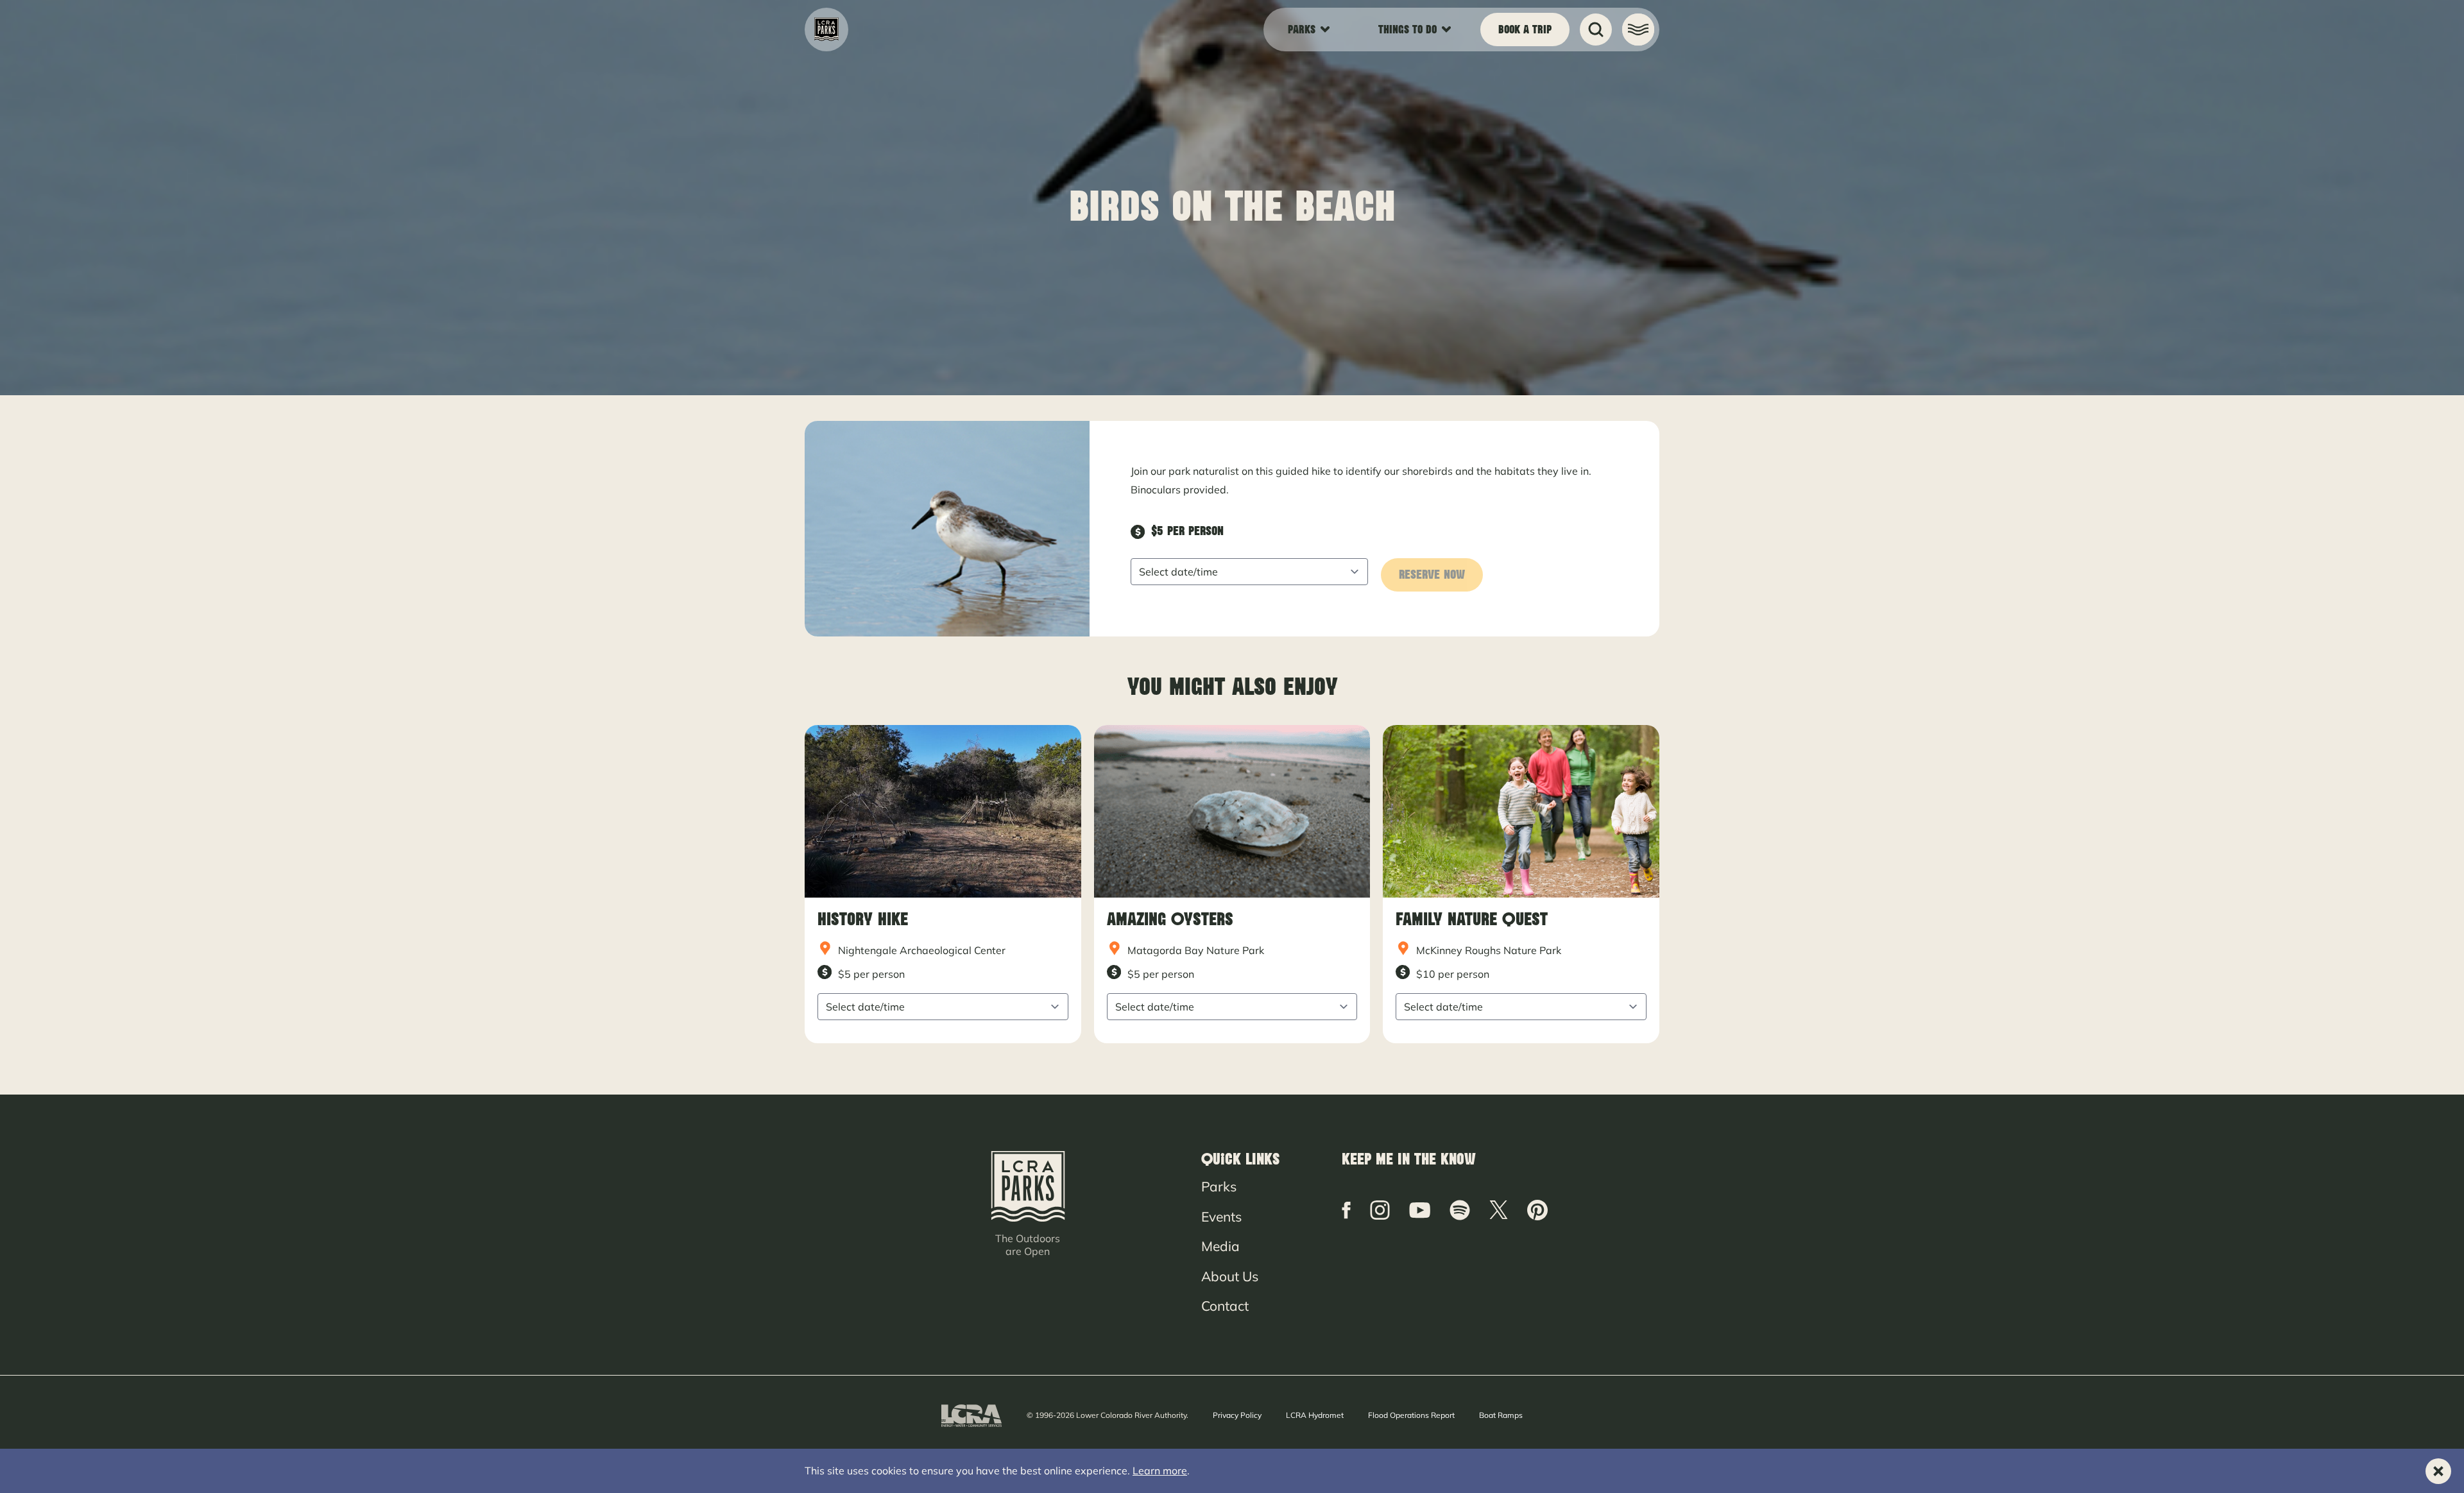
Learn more (1160, 1471)
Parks (1219, 1186)
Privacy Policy (1237, 1415)
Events (1221, 1216)
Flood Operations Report (1411, 1415)
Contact (1225, 1306)
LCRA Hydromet (1315, 1415)
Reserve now (1432, 575)
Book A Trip (1525, 30)
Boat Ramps (1501, 1415)
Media (1220, 1246)
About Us (1230, 1276)
